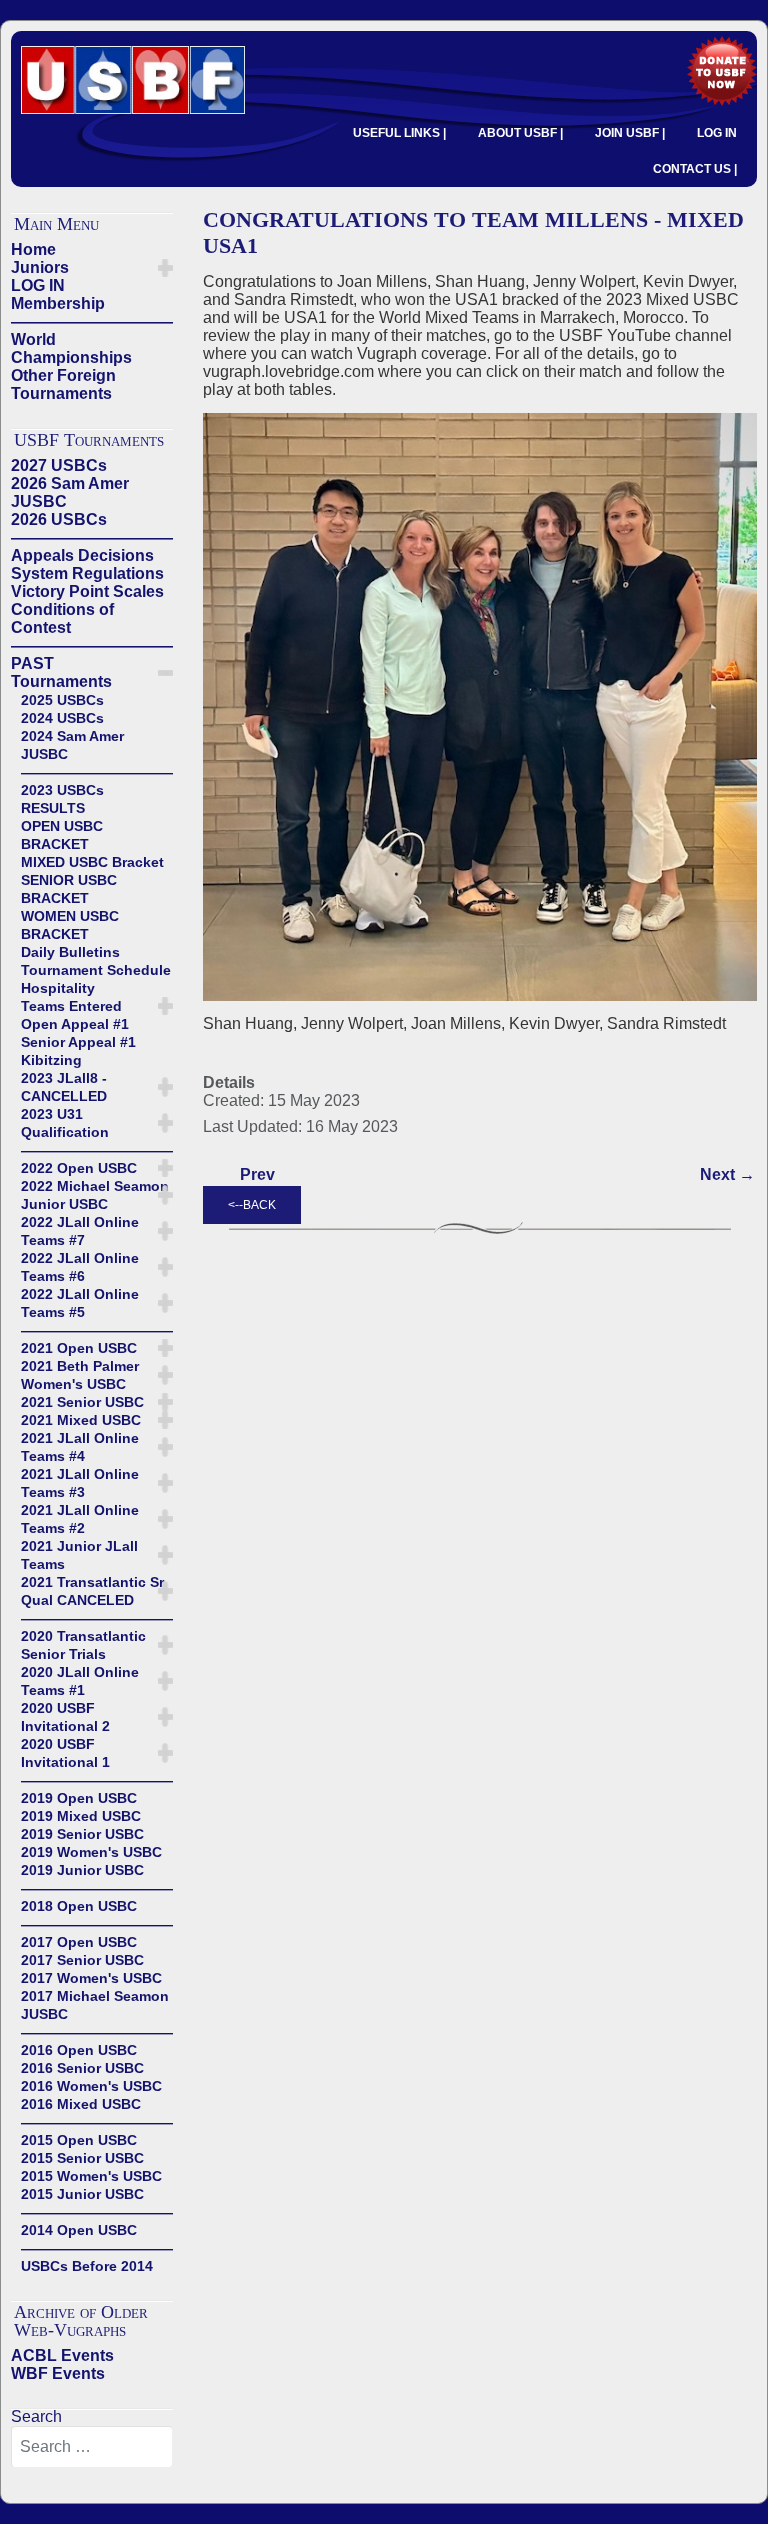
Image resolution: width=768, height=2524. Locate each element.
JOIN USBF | (630, 133)
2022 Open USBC (79, 1168)
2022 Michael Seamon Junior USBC (95, 1195)
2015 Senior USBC (82, 2158)
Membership (58, 303)
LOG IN (717, 133)
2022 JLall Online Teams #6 (80, 1267)
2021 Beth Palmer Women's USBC (80, 1375)
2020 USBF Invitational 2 (65, 1717)
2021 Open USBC (79, 1348)
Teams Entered (71, 1006)
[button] (165, 268)
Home (33, 249)
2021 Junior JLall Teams (79, 1555)
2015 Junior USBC (82, 2194)
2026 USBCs (59, 519)
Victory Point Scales (87, 591)
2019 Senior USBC (82, 1834)
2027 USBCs (59, 465)
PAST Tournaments (61, 672)
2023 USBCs (62, 790)
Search (36, 2416)
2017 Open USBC (79, 1942)
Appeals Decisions (82, 555)
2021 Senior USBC (82, 1402)
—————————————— (92, 321)
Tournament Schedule (96, 970)
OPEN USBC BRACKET (62, 835)
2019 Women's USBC (91, 1852)
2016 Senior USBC (82, 2068)
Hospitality (58, 988)
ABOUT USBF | (520, 133)
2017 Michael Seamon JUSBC (95, 2005)
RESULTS (53, 808)
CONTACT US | (695, 169)
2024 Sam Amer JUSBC (72, 745)
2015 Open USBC (79, 2140)
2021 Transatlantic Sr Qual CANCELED (92, 1591)
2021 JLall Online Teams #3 (80, 1483)
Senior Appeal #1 (78, 1042)
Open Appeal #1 (75, 1024)
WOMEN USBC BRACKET (70, 925)
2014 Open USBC (79, 2230)
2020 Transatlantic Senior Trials (83, 1645)
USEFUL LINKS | (399, 133)
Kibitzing (51, 1060)
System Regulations (87, 573)
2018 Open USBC (79, 1906)
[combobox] (92, 2447)
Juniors (40, 267)
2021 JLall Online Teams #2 (80, 1519)
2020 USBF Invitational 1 (65, 1753)
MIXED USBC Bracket (92, 862)
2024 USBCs (62, 718)
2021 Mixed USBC (81, 1420)
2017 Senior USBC (82, 1960)
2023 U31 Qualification (65, 1123)
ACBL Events (62, 2355)
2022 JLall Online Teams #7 (80, 1231)
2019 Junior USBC (82, 1870)
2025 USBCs (62, 700)
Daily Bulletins (70, 952)
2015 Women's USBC (91, 2176)
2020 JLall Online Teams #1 (80, 1681)
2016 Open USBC (79, 2050)
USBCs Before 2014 (87, 2266)
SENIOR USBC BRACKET (69, 889)
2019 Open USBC (79, 1798)
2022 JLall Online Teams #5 (80, 1303)
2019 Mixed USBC (81, 1816)
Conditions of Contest (62, 618)
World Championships (71, 348)
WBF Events (58, 2373)
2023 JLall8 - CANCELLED (64, 1087)
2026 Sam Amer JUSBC (70, 492)
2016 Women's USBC (91, 2086)
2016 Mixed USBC (81, 2104)
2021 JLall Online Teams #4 (80, 1447)
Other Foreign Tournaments (63, 384)
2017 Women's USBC (91, 1978)
